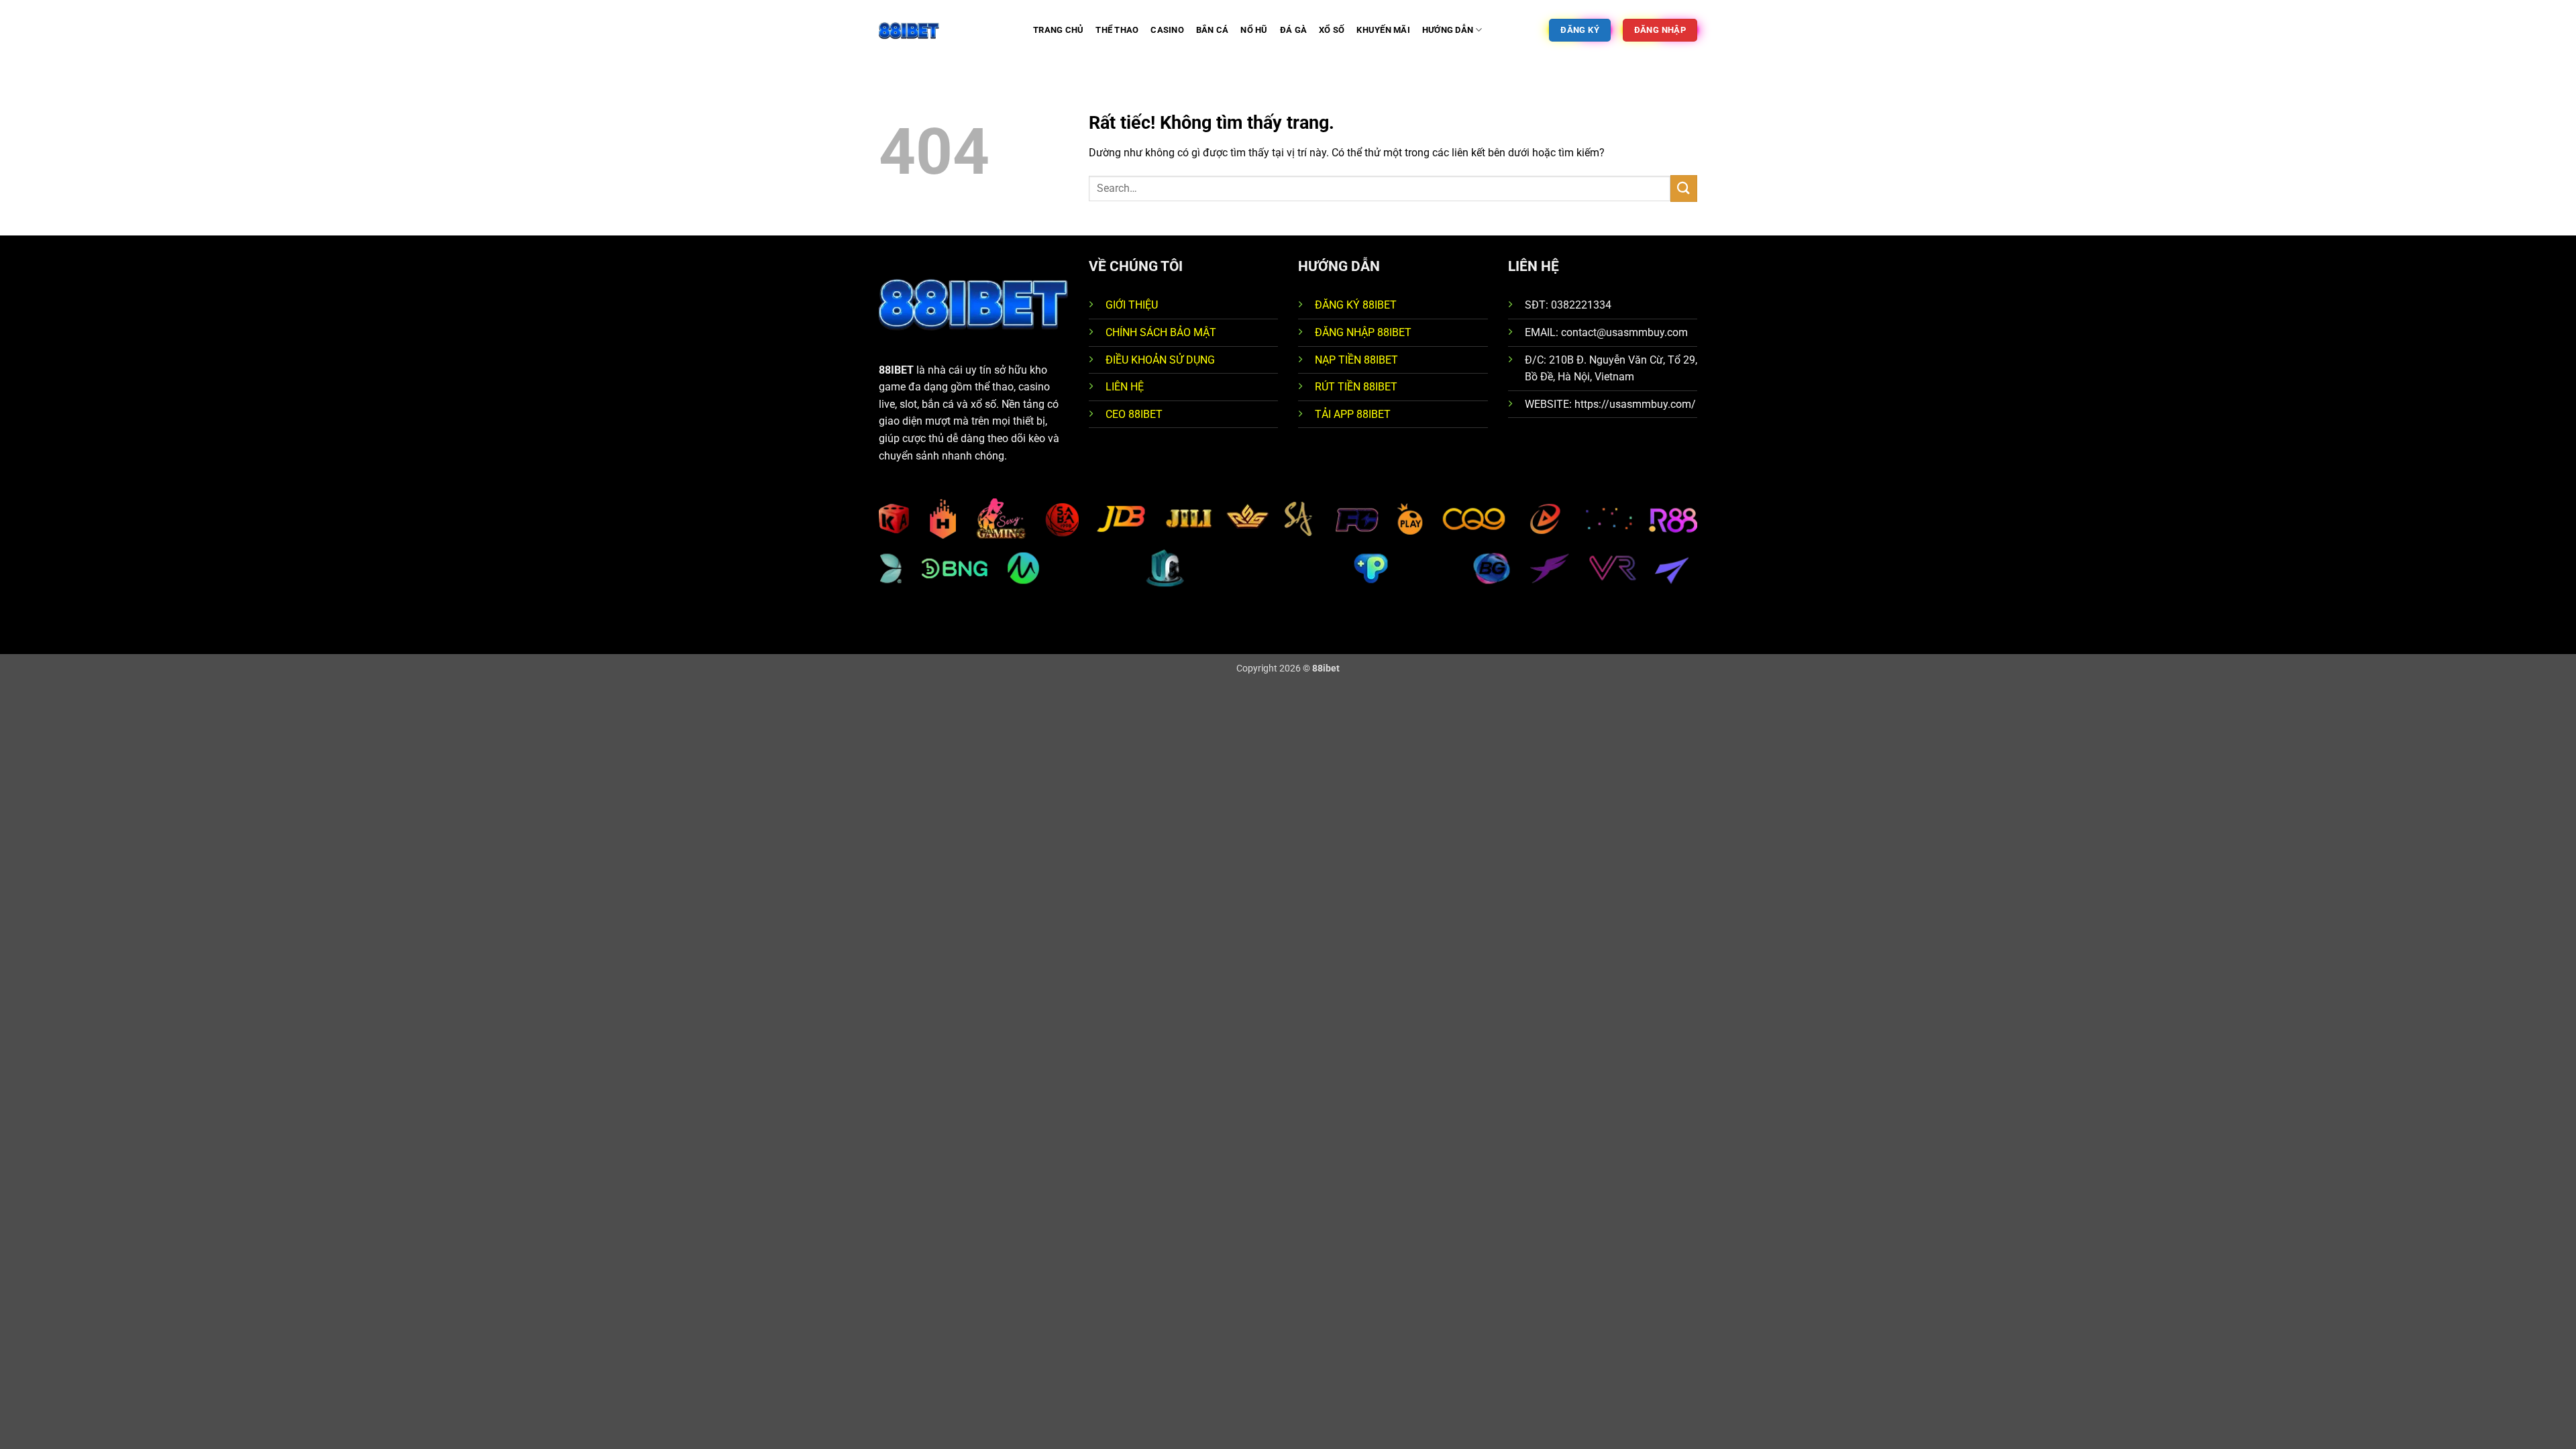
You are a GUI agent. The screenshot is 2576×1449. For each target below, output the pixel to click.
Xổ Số (1332, 30)
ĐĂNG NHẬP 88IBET (1363, 332)
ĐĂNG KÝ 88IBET (1356, 305)
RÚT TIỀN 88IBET (1356, 387)
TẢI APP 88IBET (1353, 414)
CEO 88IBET (1134, 414)
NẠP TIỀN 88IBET (1356, 360)
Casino (1167, 30)
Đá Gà (1293, 30)
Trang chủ (1058, 30)
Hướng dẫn (1448, 30)
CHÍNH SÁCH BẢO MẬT (1161, 332)
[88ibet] (946, 30)
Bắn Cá (1213, 30)
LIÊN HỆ (1125, 387)
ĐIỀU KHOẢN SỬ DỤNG (1160, 360)
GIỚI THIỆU (1132, 305)
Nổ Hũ (1254, 30)
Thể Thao (1117, 30)
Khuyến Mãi (1383, 30)
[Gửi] (1684, 188)
